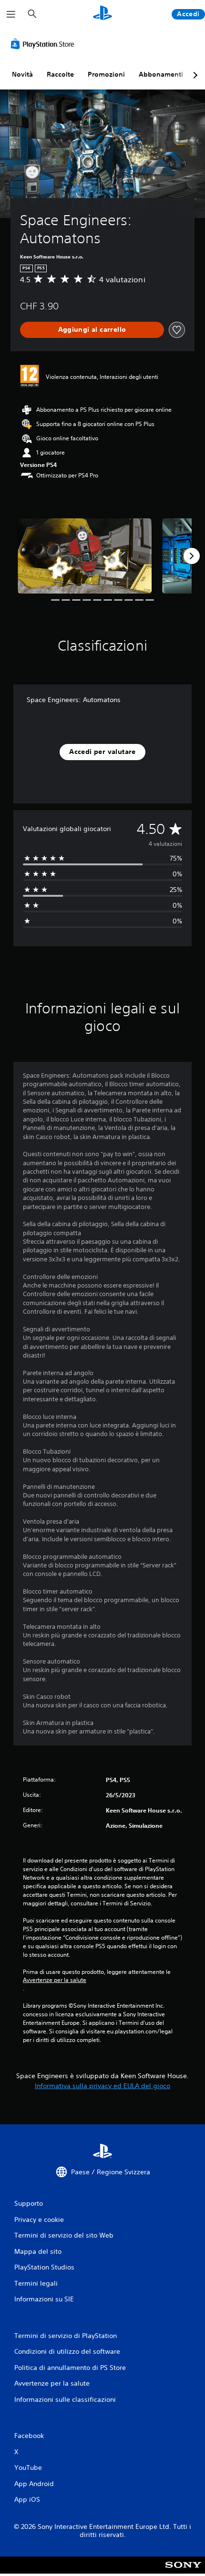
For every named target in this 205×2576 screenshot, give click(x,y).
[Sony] (183, 2571)
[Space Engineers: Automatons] (85, 556)
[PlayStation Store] (44, 44)
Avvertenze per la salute (55, 1980)
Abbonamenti (161, 74)
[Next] (192, 556)
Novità (22, 74)
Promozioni (106, 74)
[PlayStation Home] (102, 14)
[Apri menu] (11, 14)
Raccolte (60, 74)
